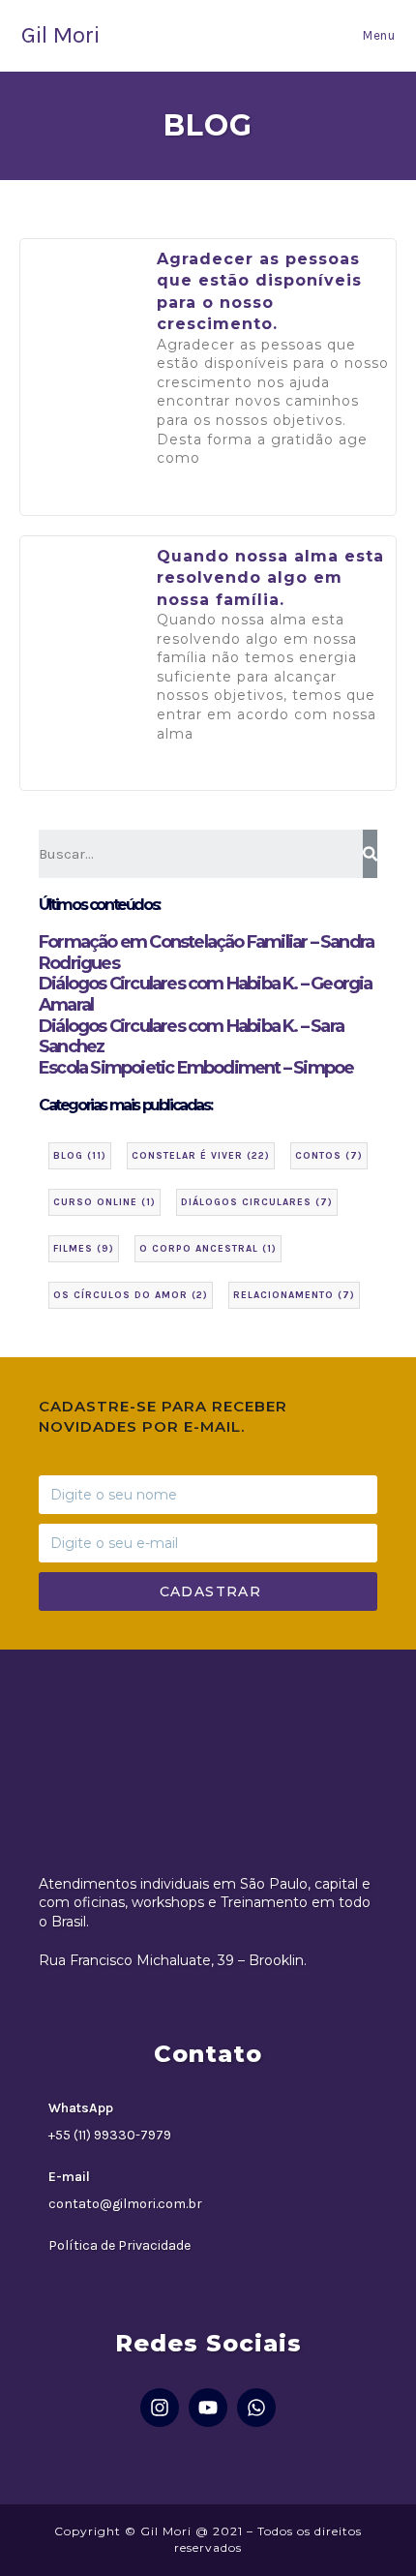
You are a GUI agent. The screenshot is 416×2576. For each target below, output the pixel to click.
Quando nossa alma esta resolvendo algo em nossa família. (270, 578)
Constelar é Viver (201, 1156)
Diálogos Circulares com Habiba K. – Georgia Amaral (206, 994)
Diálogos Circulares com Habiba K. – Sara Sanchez (191, 1037)
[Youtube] (208, 2408)
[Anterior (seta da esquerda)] (34, 1288)
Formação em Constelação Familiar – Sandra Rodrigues (206, 953)
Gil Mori (60, 35)
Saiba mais (205, 501)
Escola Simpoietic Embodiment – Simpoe (196, 1068)
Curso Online (104, 1202)
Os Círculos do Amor (131, 1295)
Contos (329, 1156)
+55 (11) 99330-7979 (110, 2135)
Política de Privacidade (119, 2245)
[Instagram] (160, 2408)
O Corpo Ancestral (208, 1249)
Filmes (84, 1249)
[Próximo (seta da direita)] (382, 1288)
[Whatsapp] (256, 2408)
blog (80, 1156)
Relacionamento (294, 1295)
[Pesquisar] (370, 854)
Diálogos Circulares (257, 1202)
